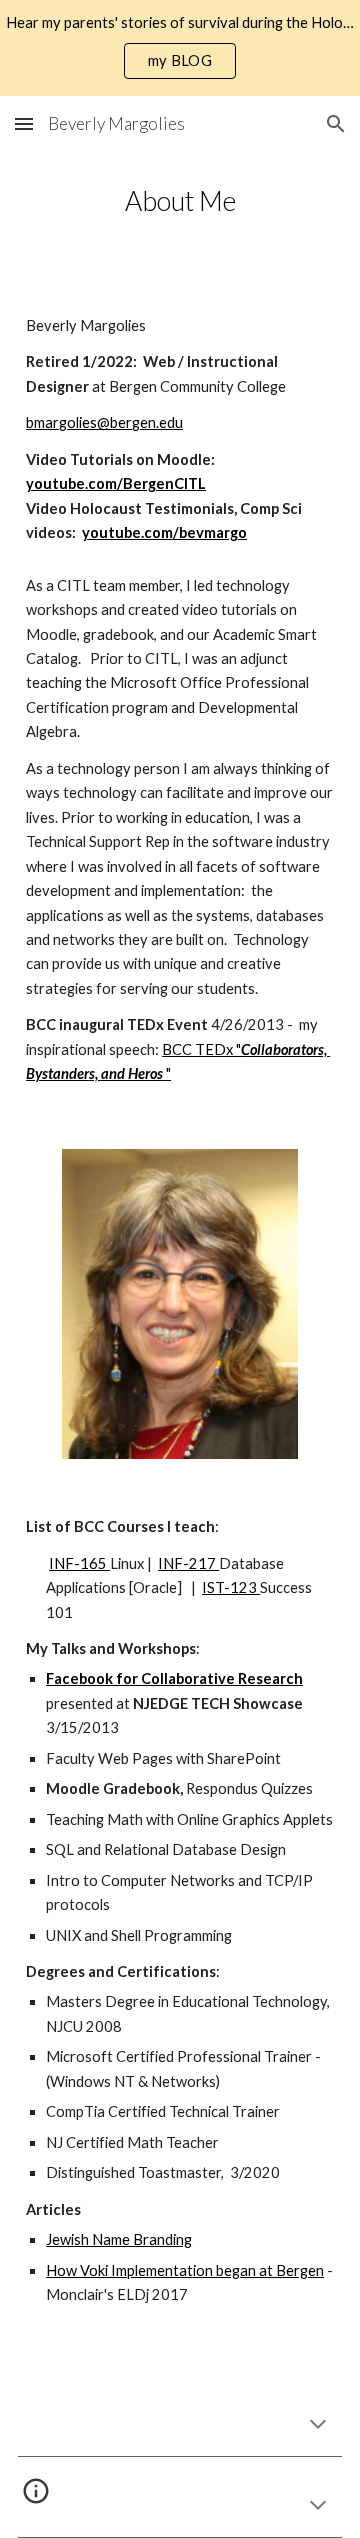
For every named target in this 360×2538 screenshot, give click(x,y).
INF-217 (188, 1563)
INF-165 (79, 1563)
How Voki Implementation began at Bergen (185, 2270)
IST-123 (231, 1587)
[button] (24, 123)
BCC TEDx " (201, 1049)
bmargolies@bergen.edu (104, 422)
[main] (180, 201)
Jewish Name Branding (119, 2239)
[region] (180, 48)
